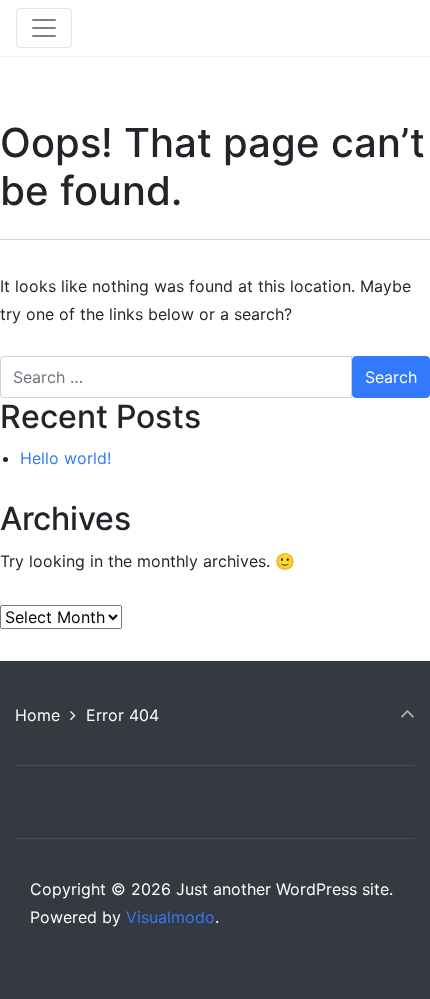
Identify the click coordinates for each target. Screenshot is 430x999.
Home (37, 715)
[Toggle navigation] (44, 28)
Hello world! (65, 458)
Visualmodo (170, 917)
